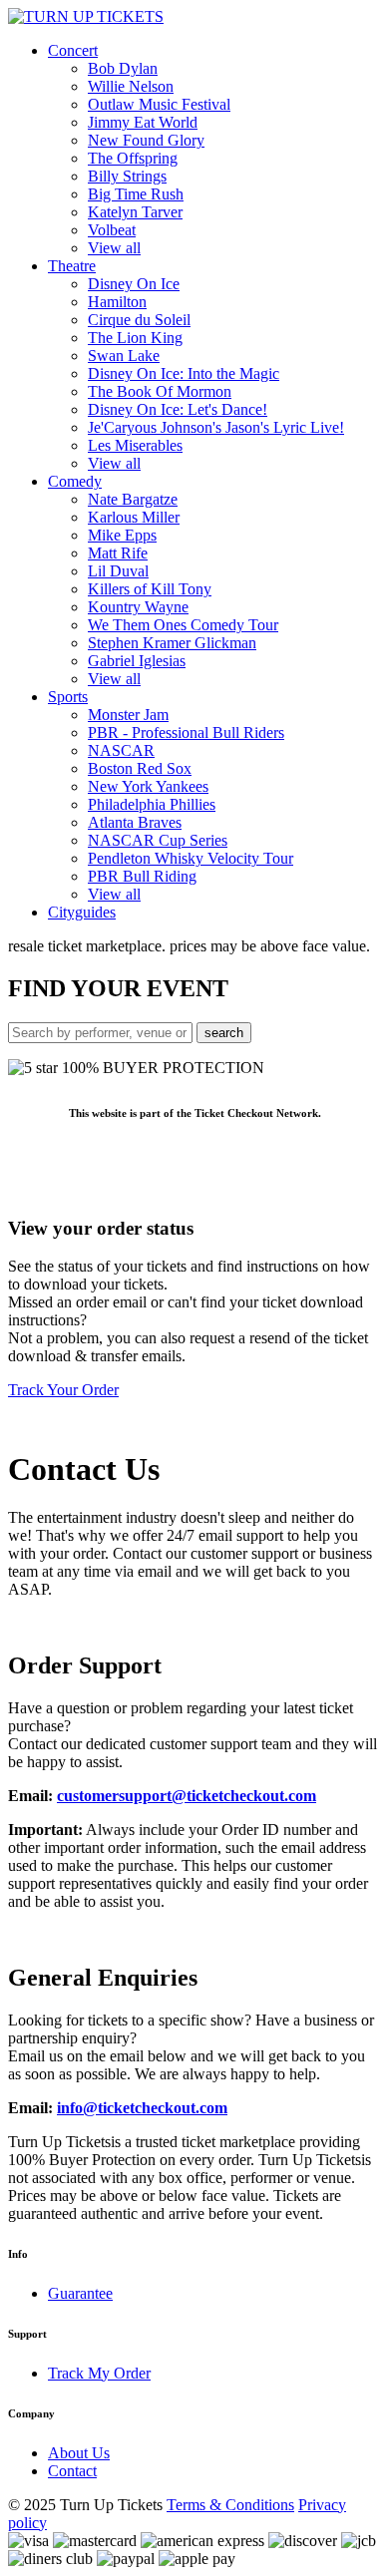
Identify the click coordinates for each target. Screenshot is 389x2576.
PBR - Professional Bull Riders (186, 733)
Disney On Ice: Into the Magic (184, 373)
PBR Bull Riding (142, 876)
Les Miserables (135, 445)
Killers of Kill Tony (150, 589)
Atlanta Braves (135, 822)
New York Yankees (148, 786)
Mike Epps (122, 535)
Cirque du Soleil (139, 320)
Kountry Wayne (138, 607)
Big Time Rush (136, 194)
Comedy (75, 481)
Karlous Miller (134, 517)
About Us (79, 2453)
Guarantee (80, 2293)
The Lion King (135, 338)
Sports (68, 697)
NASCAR (121, 750)
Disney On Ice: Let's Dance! (178, 409)
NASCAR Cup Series (158, 840)
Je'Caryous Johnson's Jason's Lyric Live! (216, 427)
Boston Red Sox (140, 768)
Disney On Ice (134, 284)
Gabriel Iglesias (137, 661)
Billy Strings (127, 176)
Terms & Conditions (230, 2505)
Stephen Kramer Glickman (172, 643)
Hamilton (117, 302)
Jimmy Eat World (143, 122)
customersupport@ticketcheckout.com (187, 1796)
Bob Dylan (123, 68)
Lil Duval (118, 571)
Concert (73, 50)
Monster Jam (128, 715)
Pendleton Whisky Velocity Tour (191, 858)
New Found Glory (146, 140)
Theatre (72, 266)
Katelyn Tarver (135, 212)
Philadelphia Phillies (152, 804)
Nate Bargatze (133, 499)
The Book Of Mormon (160, 391)
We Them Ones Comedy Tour (183, 625)
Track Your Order (63, 1390)
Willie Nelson (131, 86)
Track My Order (99, 2373)
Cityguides (82, 912)
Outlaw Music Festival (159, 104)
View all (114, 248)
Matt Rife (118, 553)
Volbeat (112, 230)
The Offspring (133, 158)
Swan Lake (124, 356)
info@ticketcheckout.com (142, 2108)
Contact (72, 2471)
